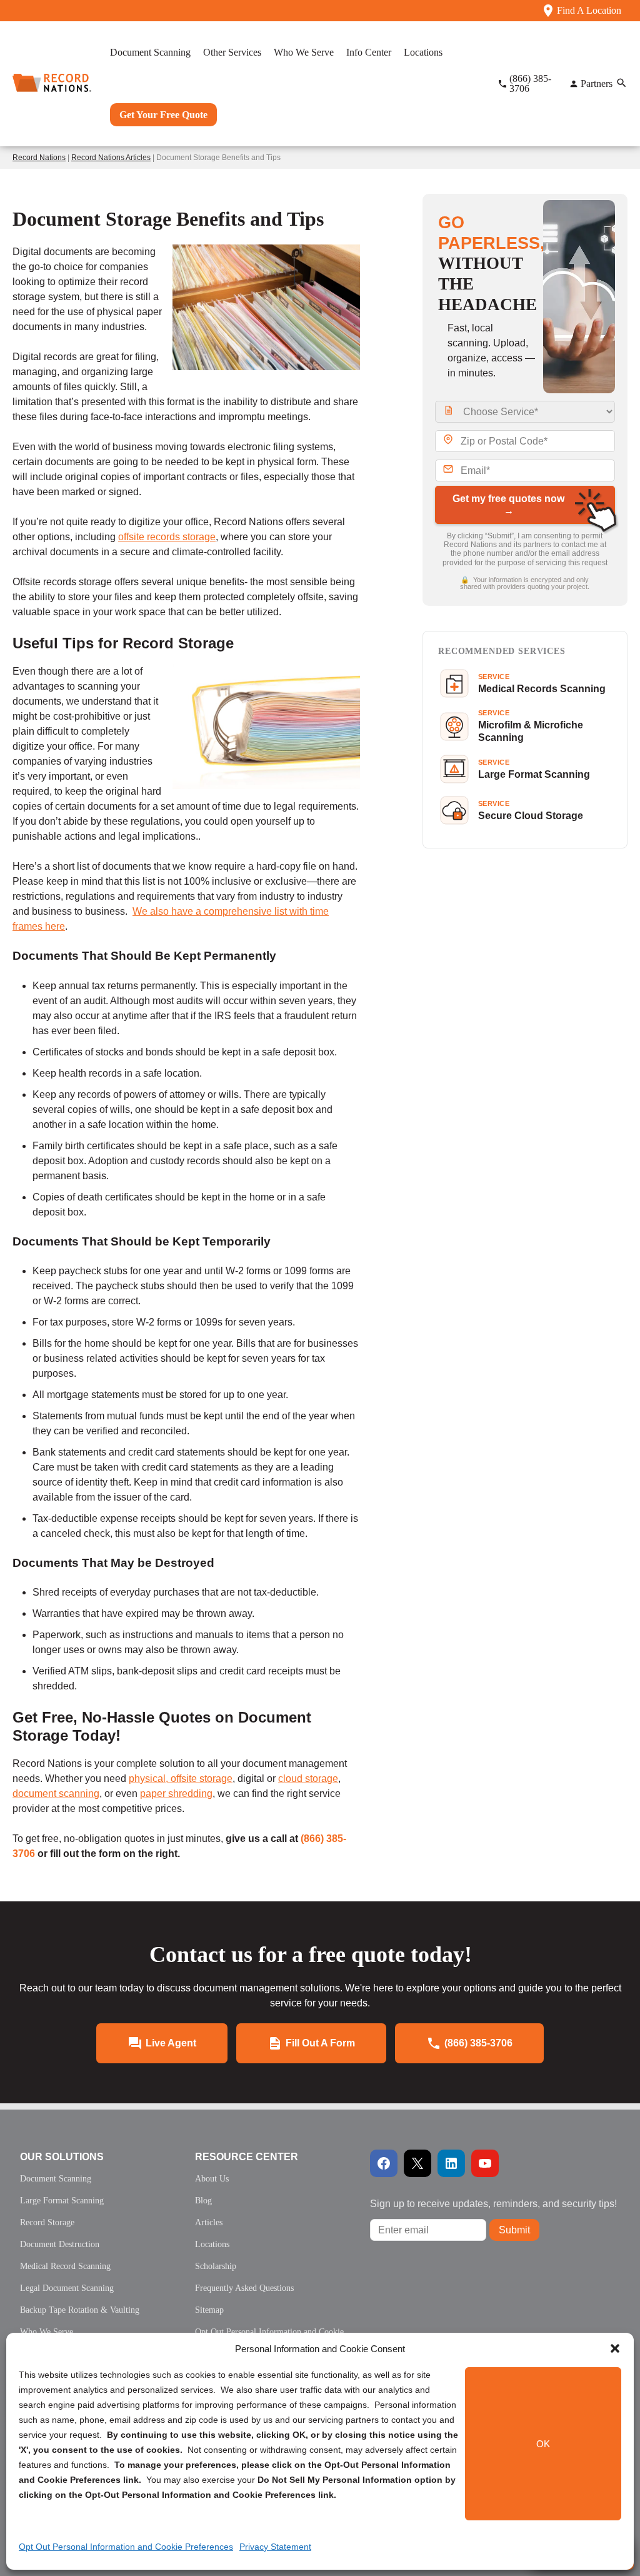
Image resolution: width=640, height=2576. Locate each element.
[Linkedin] (451, 2163)
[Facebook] (384, 2163)
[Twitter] (417, 2163)
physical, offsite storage (181, 1779)
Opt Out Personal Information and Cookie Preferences (126, 2547)
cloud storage (308, 1779)
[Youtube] (485, 2163)
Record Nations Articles (111, 158)
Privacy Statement (275, 2547)
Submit (514, 2230)
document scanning (56, 1794)
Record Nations (39, 158)
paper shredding (176, 1794)
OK (543, 2444)
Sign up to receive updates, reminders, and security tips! (493, 2204)
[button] (615, 2348)
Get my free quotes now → (508, 505)
